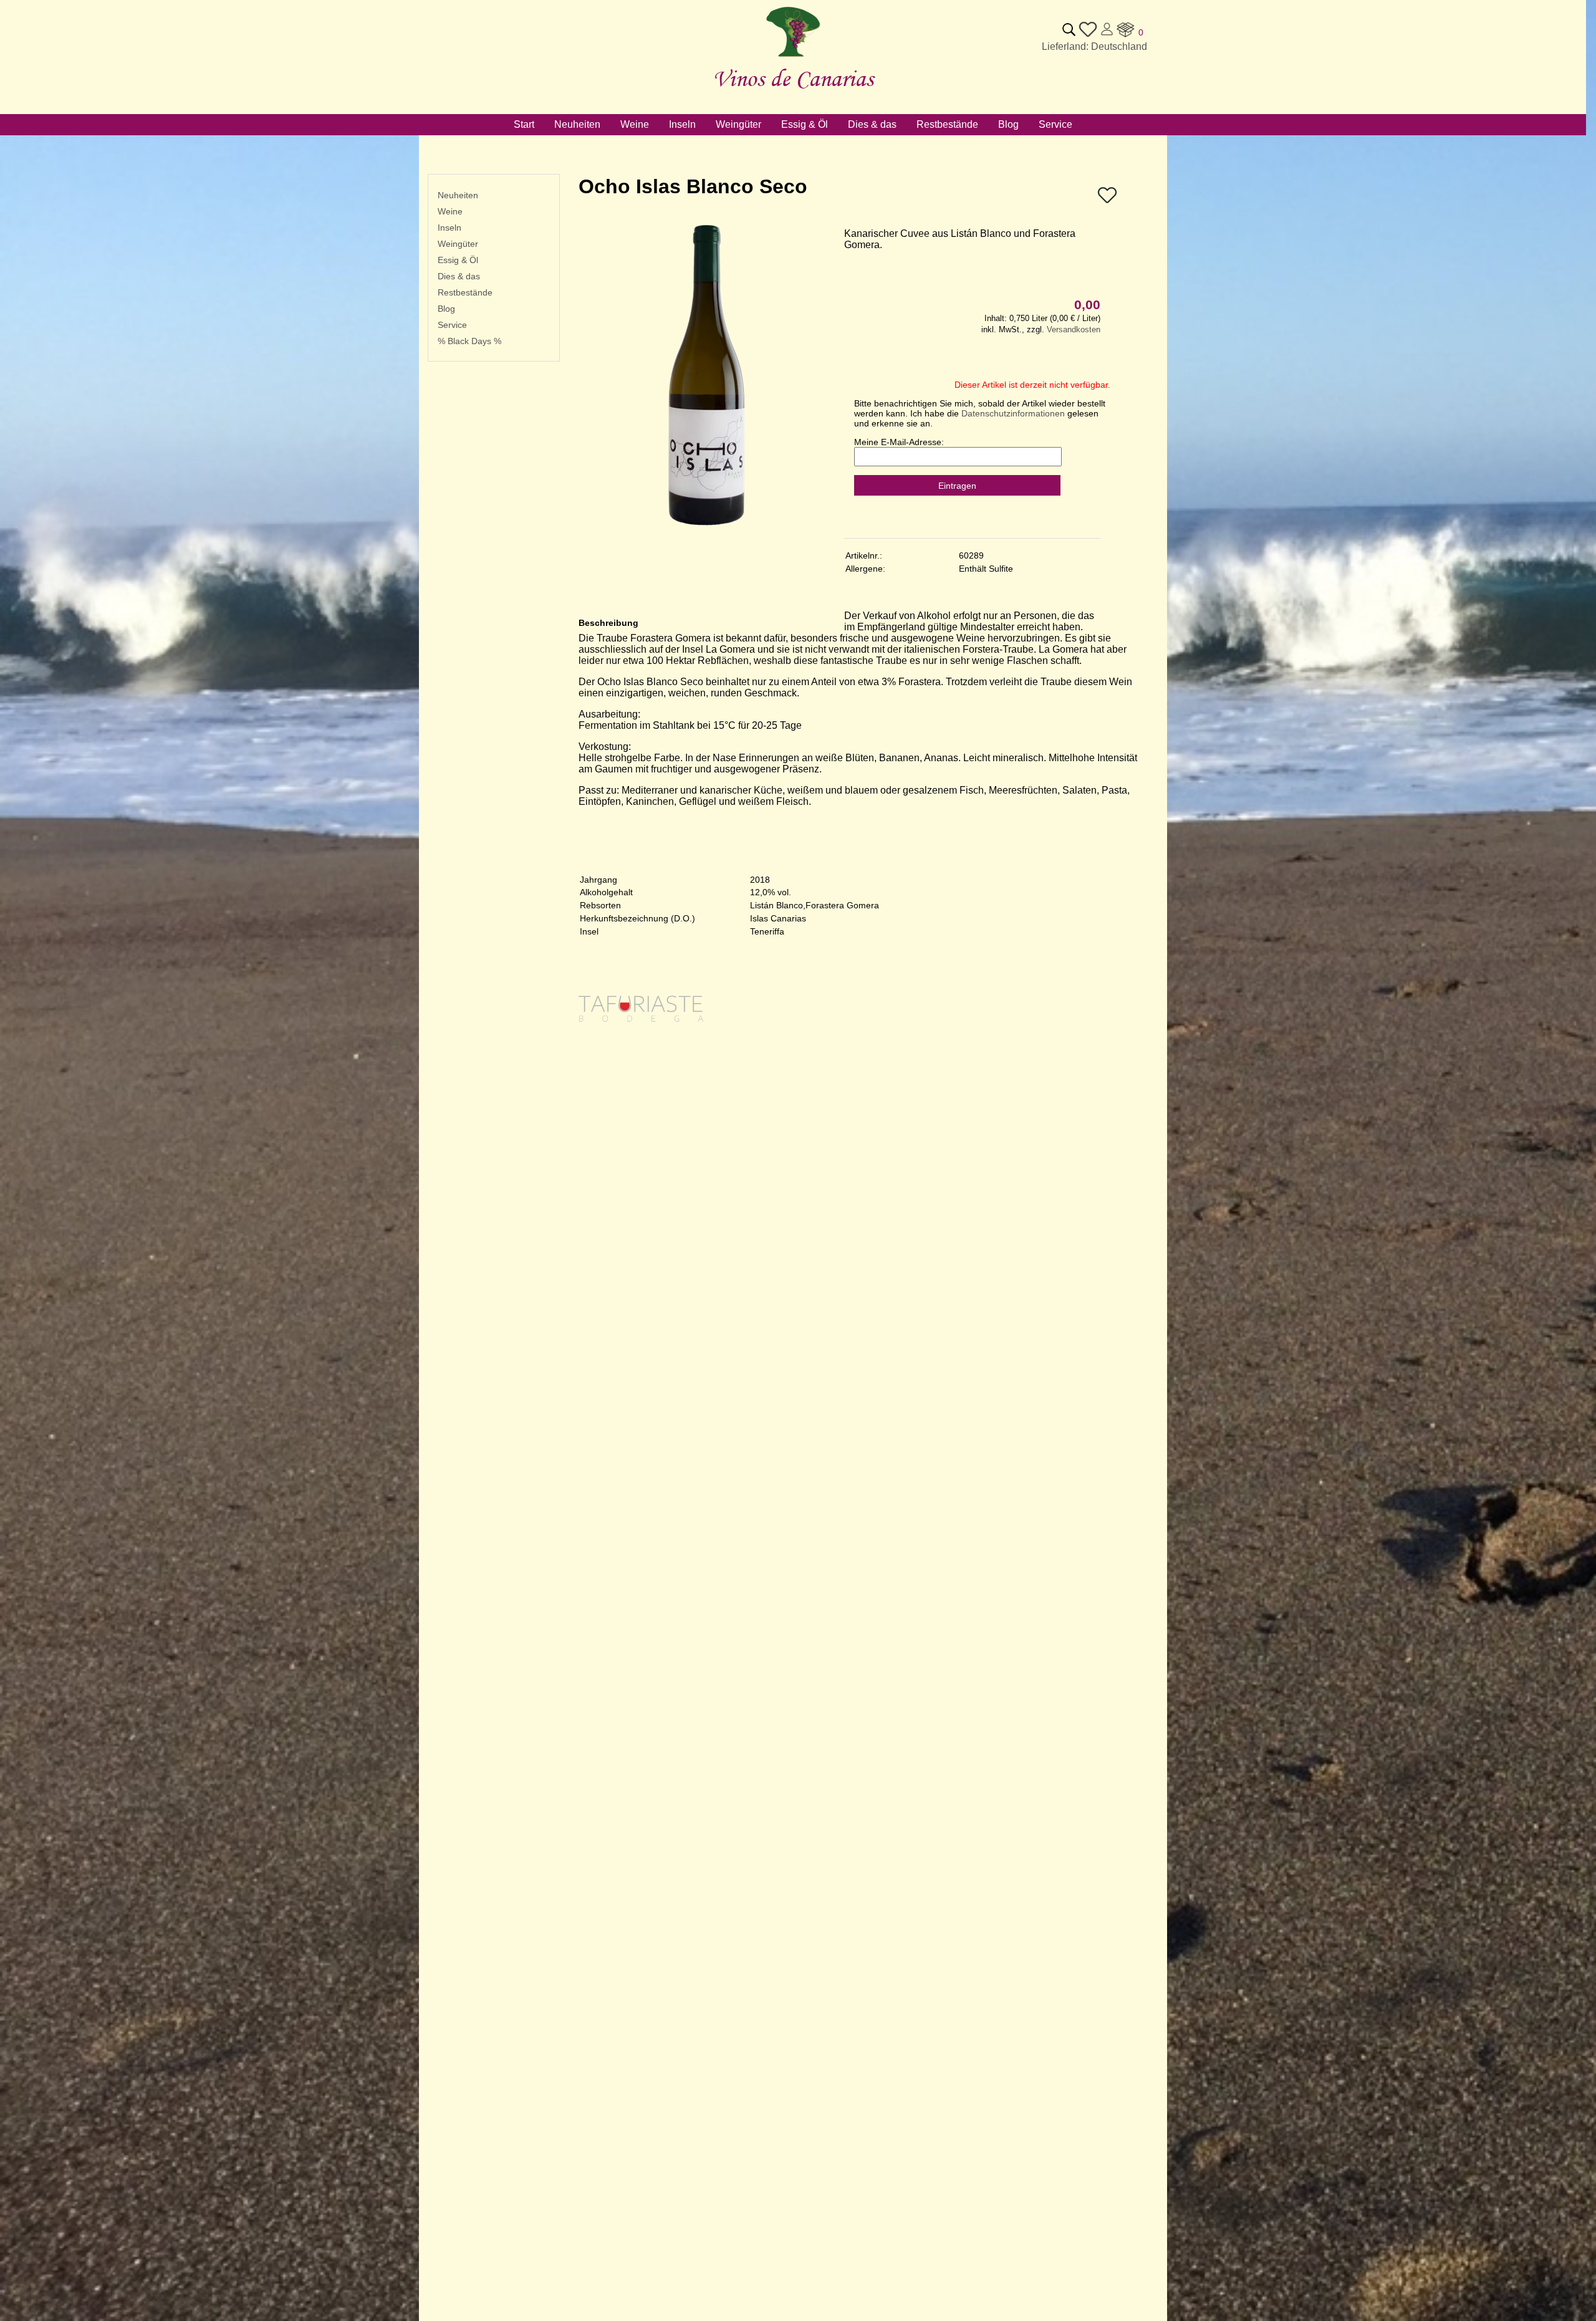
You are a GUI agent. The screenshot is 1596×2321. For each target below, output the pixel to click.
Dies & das (459, 276)
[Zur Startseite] (793, 57)
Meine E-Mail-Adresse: (899, 442)
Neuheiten (458, 195)
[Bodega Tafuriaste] (641, 1068)
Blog (446, 309)
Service (452, 325)
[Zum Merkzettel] (1088, 35)
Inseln (449, 228)
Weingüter (458, 244)
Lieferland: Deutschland (1094, 46)
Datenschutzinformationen (1013, 413)
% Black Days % (469, 341)
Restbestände (465, 292)
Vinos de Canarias (793, 78)
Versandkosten (1074, 329)
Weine (450, 211)
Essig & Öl (458, 260)
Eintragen (957, 486)
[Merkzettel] (1107, 202)
